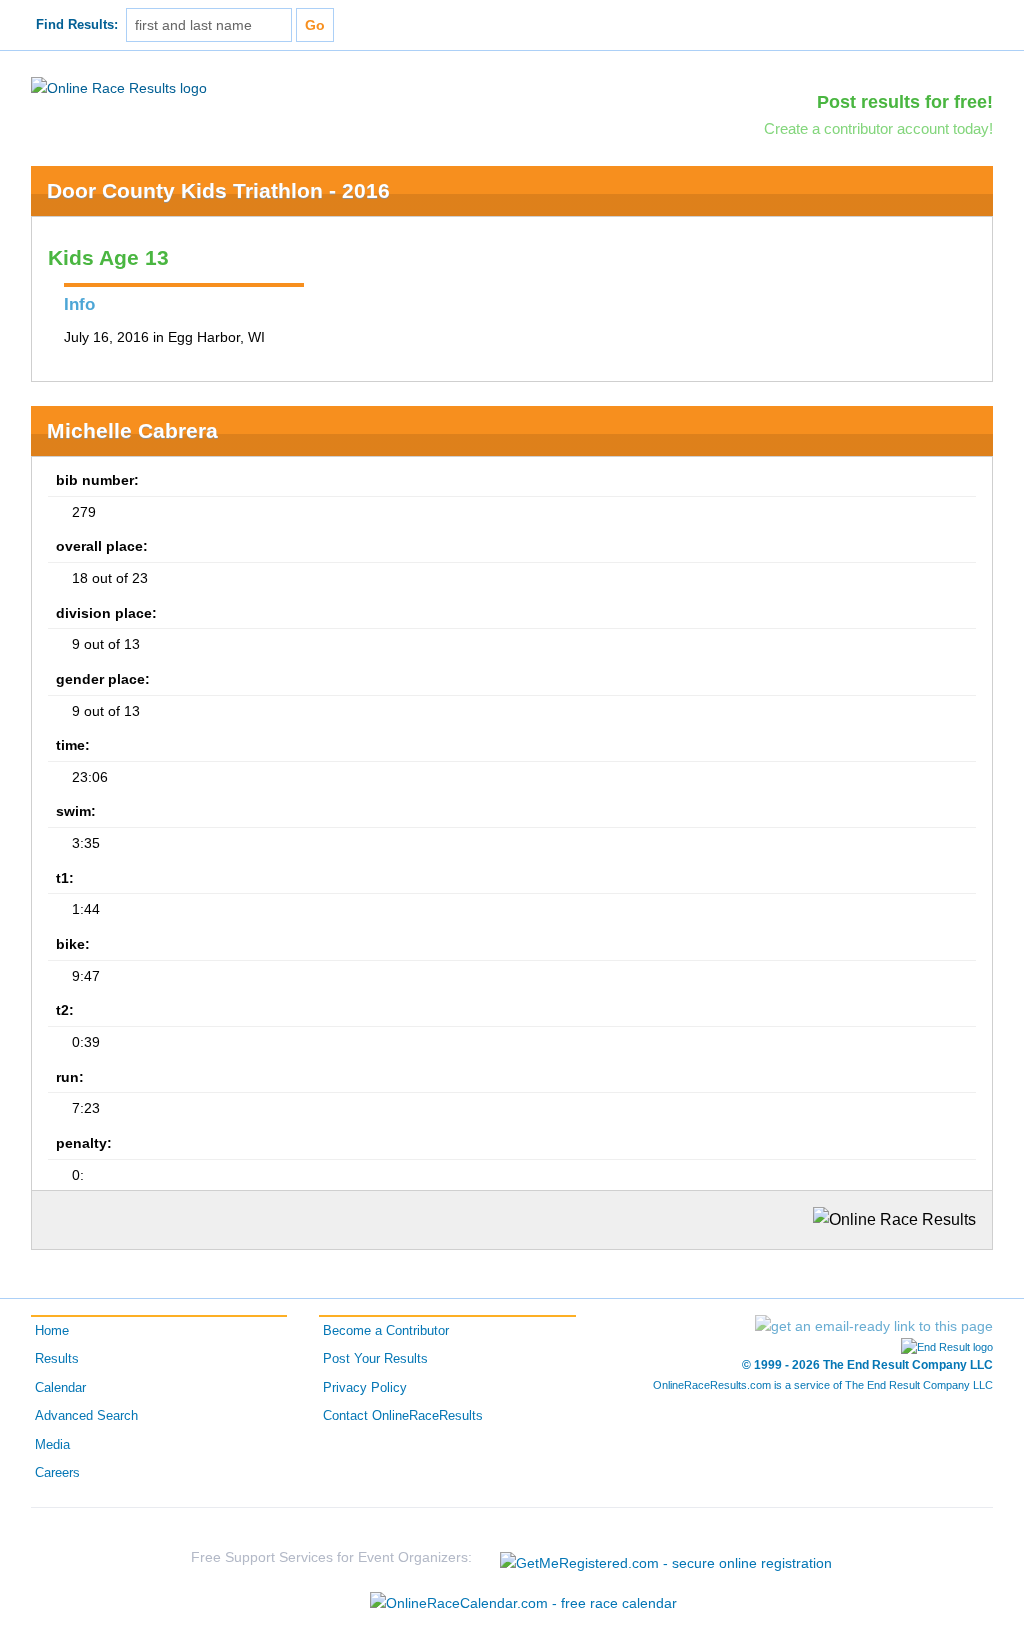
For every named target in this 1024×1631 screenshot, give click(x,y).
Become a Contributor (386, 1331)
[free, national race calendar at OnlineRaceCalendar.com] (523, 1603)
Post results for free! (905, 102)
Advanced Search (86, 1416)
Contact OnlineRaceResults (403, 1416)
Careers (57, 1473)
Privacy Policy (365, 1388)
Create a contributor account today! (878, 128)
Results (57, 1359)
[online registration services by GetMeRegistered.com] (666, 1557)
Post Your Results (375, 1359)
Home (52, 1331)
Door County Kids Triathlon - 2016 (218, 190)
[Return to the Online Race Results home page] (119, 87)
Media (52, 1445)
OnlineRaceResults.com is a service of (823, 1385)
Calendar (60, 1388)
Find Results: (77, 25)
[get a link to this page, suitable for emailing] (874, 1326)
